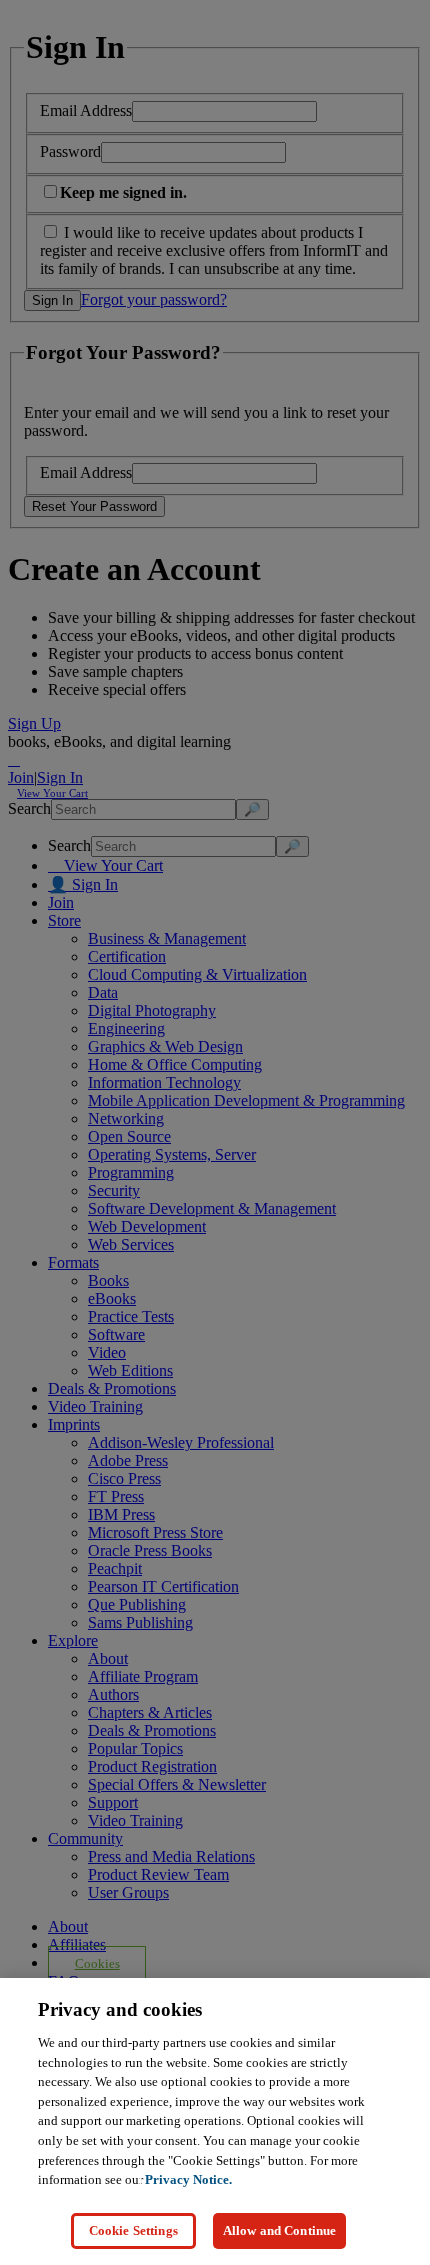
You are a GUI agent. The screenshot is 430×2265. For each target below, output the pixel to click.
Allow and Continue (279, 2230)
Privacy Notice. (188, 2179)
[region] (215, 2121)
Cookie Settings (133, 2230)
